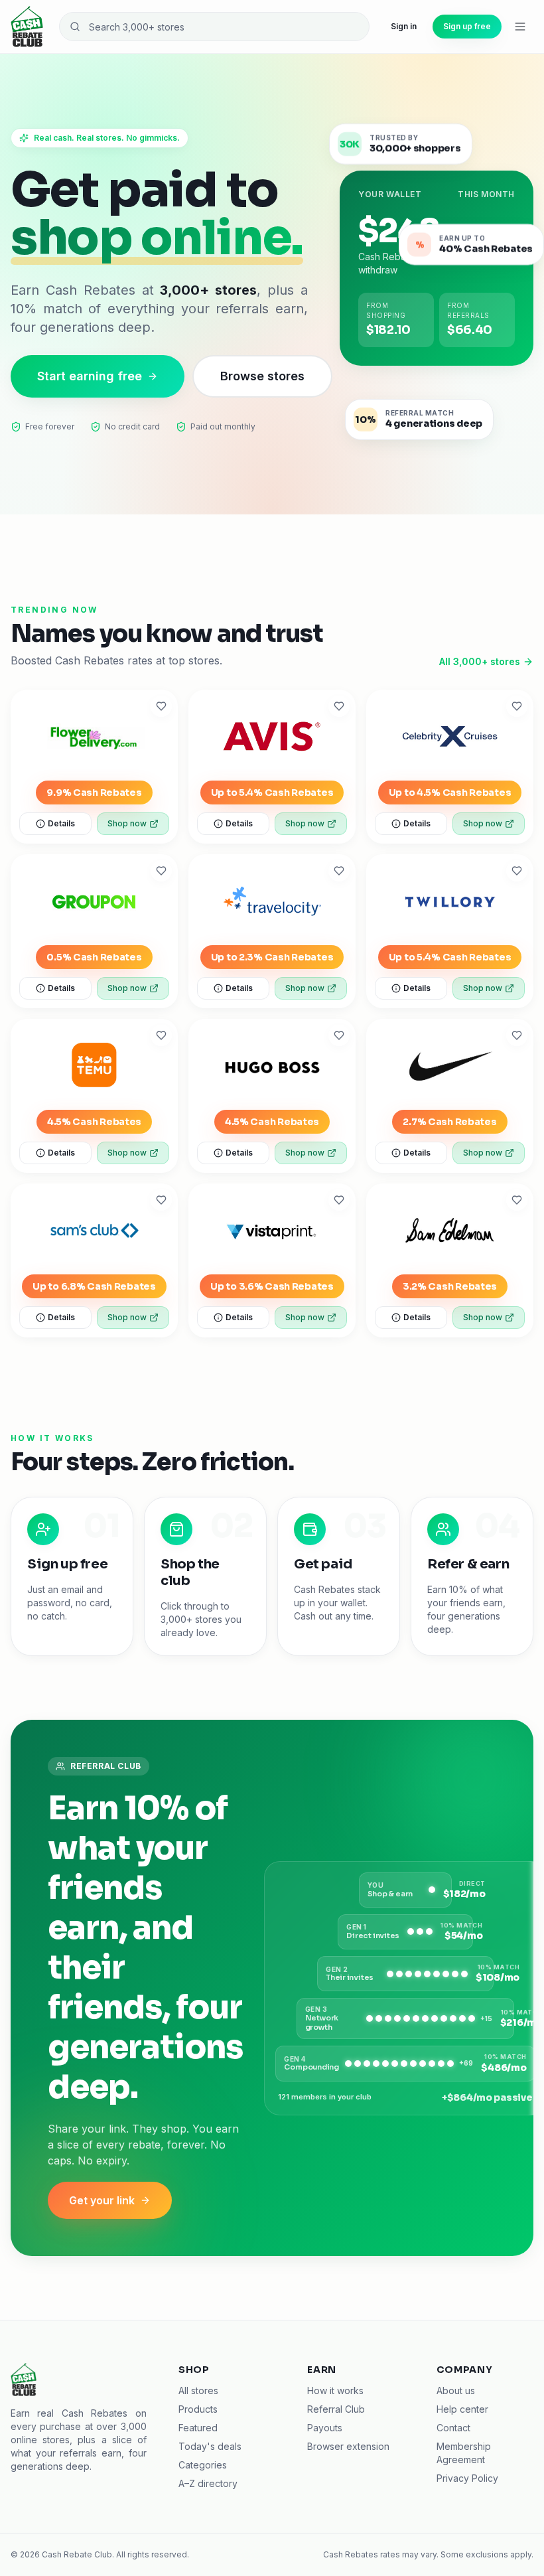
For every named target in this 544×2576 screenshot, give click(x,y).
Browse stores (262, 376)
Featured (198, 2428)
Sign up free (467, 26)
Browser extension (348, 2446)
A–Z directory (208, 2483)
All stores (198, 2390)
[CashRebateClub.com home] (27, 27)
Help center (462, 2409)
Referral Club (336, 2409)
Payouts (325, 2428)
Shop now (127, 823)
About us (456, 2390)
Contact (453, 2428)
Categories (203, 2465)
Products (198, 2409)
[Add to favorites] (161, 706)
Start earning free (90, 376)
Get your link (102, 2200)
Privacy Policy (467, 2478)
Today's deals (210, 2446)
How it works (335, 2390)
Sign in (404, 26)
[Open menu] (520, 27)
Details (61, 823)
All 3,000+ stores (480, 661)
